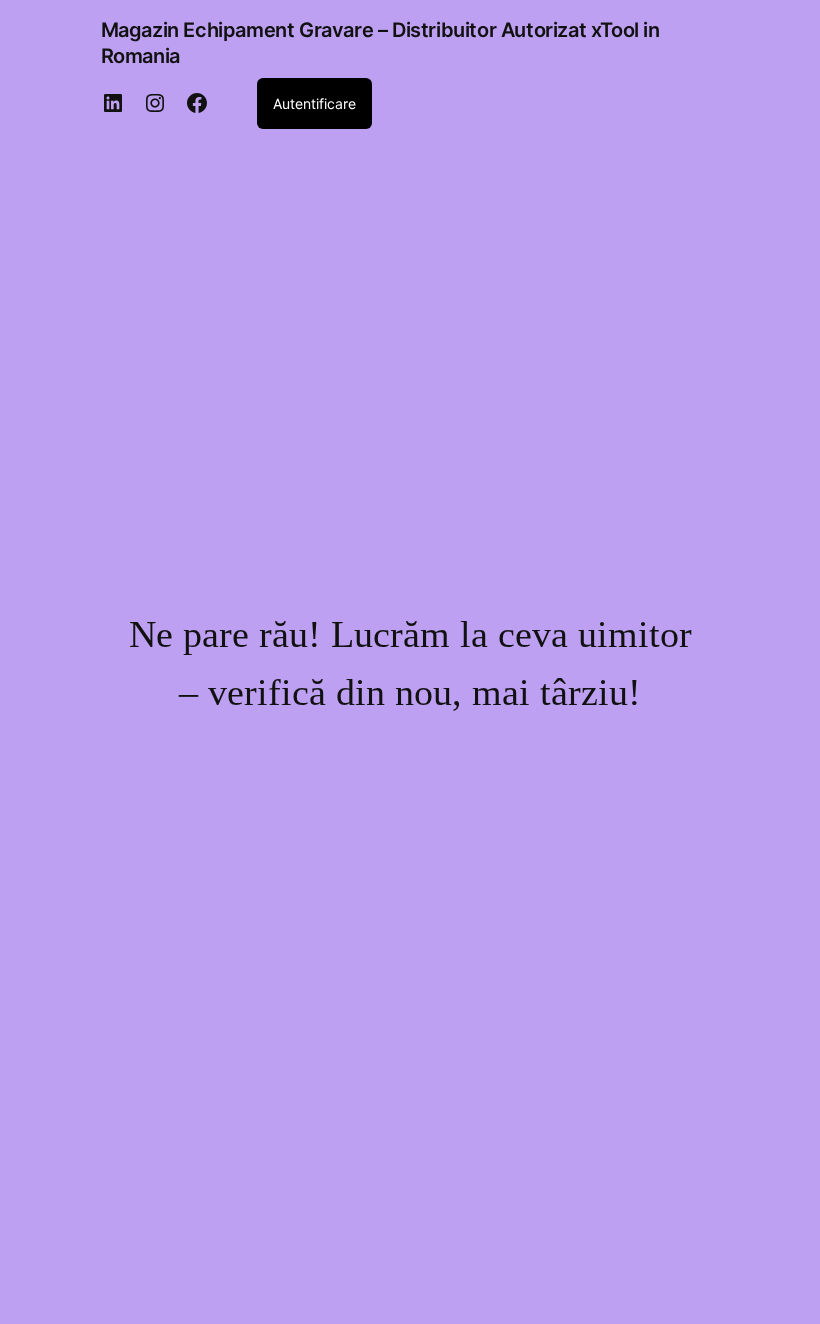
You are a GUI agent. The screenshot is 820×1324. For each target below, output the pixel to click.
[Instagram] (155, 103)
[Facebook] (197, 103)
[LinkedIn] (113, 103)
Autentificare (314, 103)
